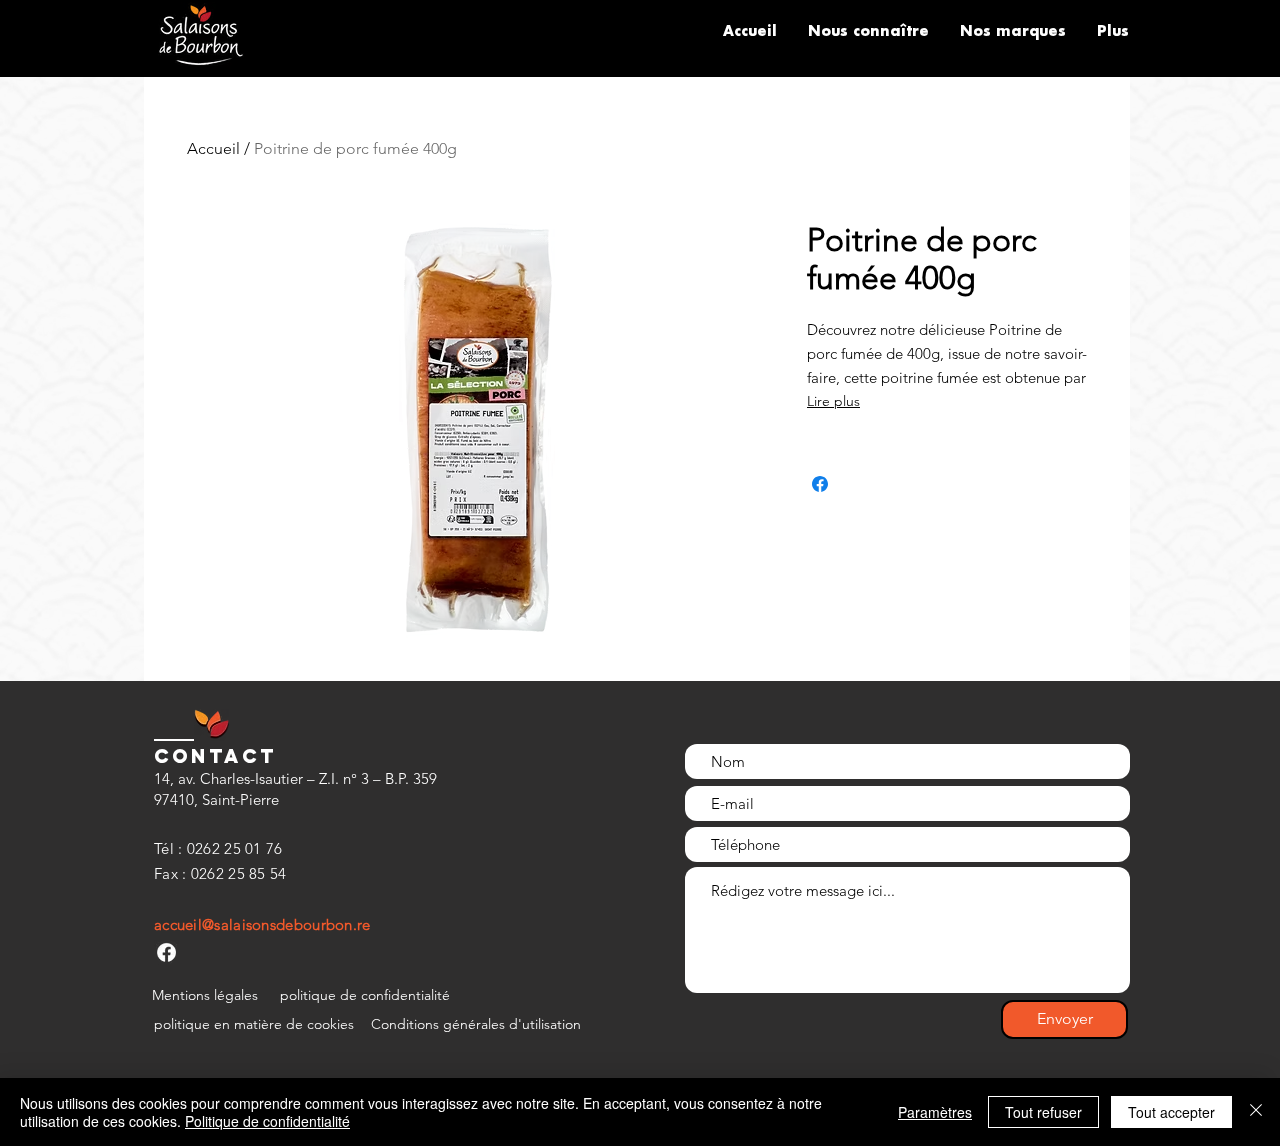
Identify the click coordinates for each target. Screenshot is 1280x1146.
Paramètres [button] (935, 1112)
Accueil (213, 148)
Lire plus (833, 401)
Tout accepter (1171, 1112)
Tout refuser (1043, 1112)
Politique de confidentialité (267, 1121)
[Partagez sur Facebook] (820, 484)
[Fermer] (1256, 1112)
